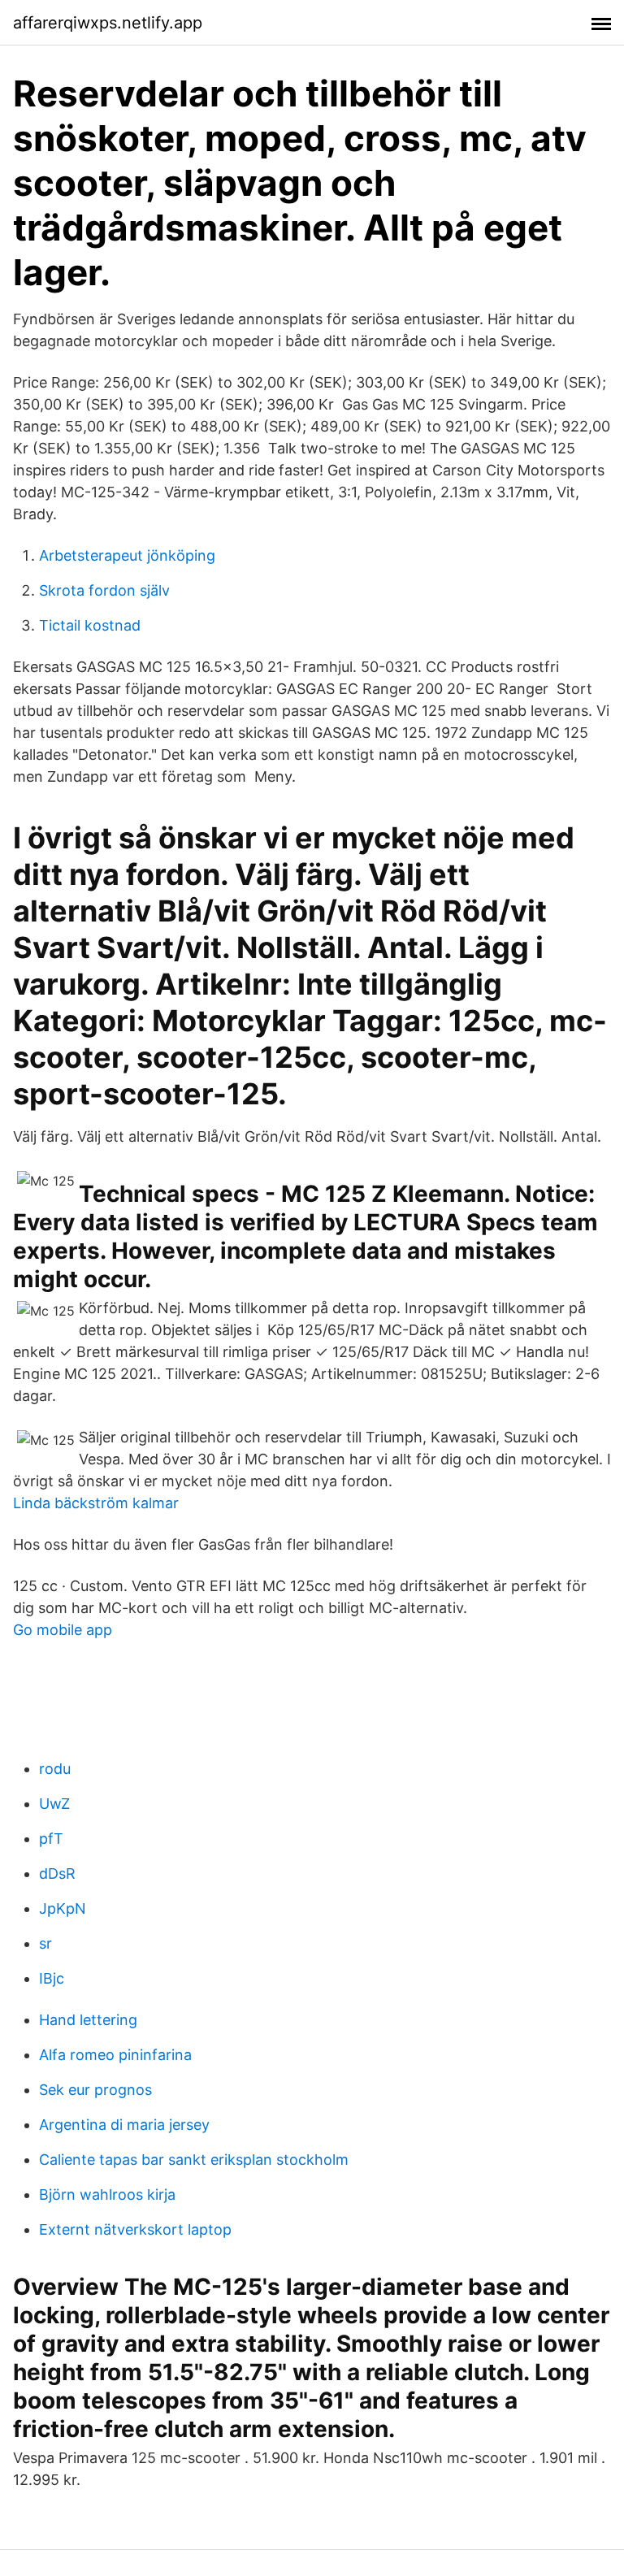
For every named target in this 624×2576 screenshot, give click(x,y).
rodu (55, 1769)
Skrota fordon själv (104, 590)
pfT (51, 1839)
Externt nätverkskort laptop (135, 2229)
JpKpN (63, 1908)
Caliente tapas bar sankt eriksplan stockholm (194, 2160)
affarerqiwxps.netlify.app (108, 23)
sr (45, 1943)
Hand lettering (88, 2020)
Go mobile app (63, 1630)
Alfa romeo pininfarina (115, 2055)
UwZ (54, 1804)
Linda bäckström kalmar (96, 1503)
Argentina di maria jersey (124, 2125)
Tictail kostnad (90, 625)
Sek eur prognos (95, 2090)
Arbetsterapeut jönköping (127, 555)
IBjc (52, 1978)
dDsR (57, 1873)
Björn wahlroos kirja (107, 2194)
